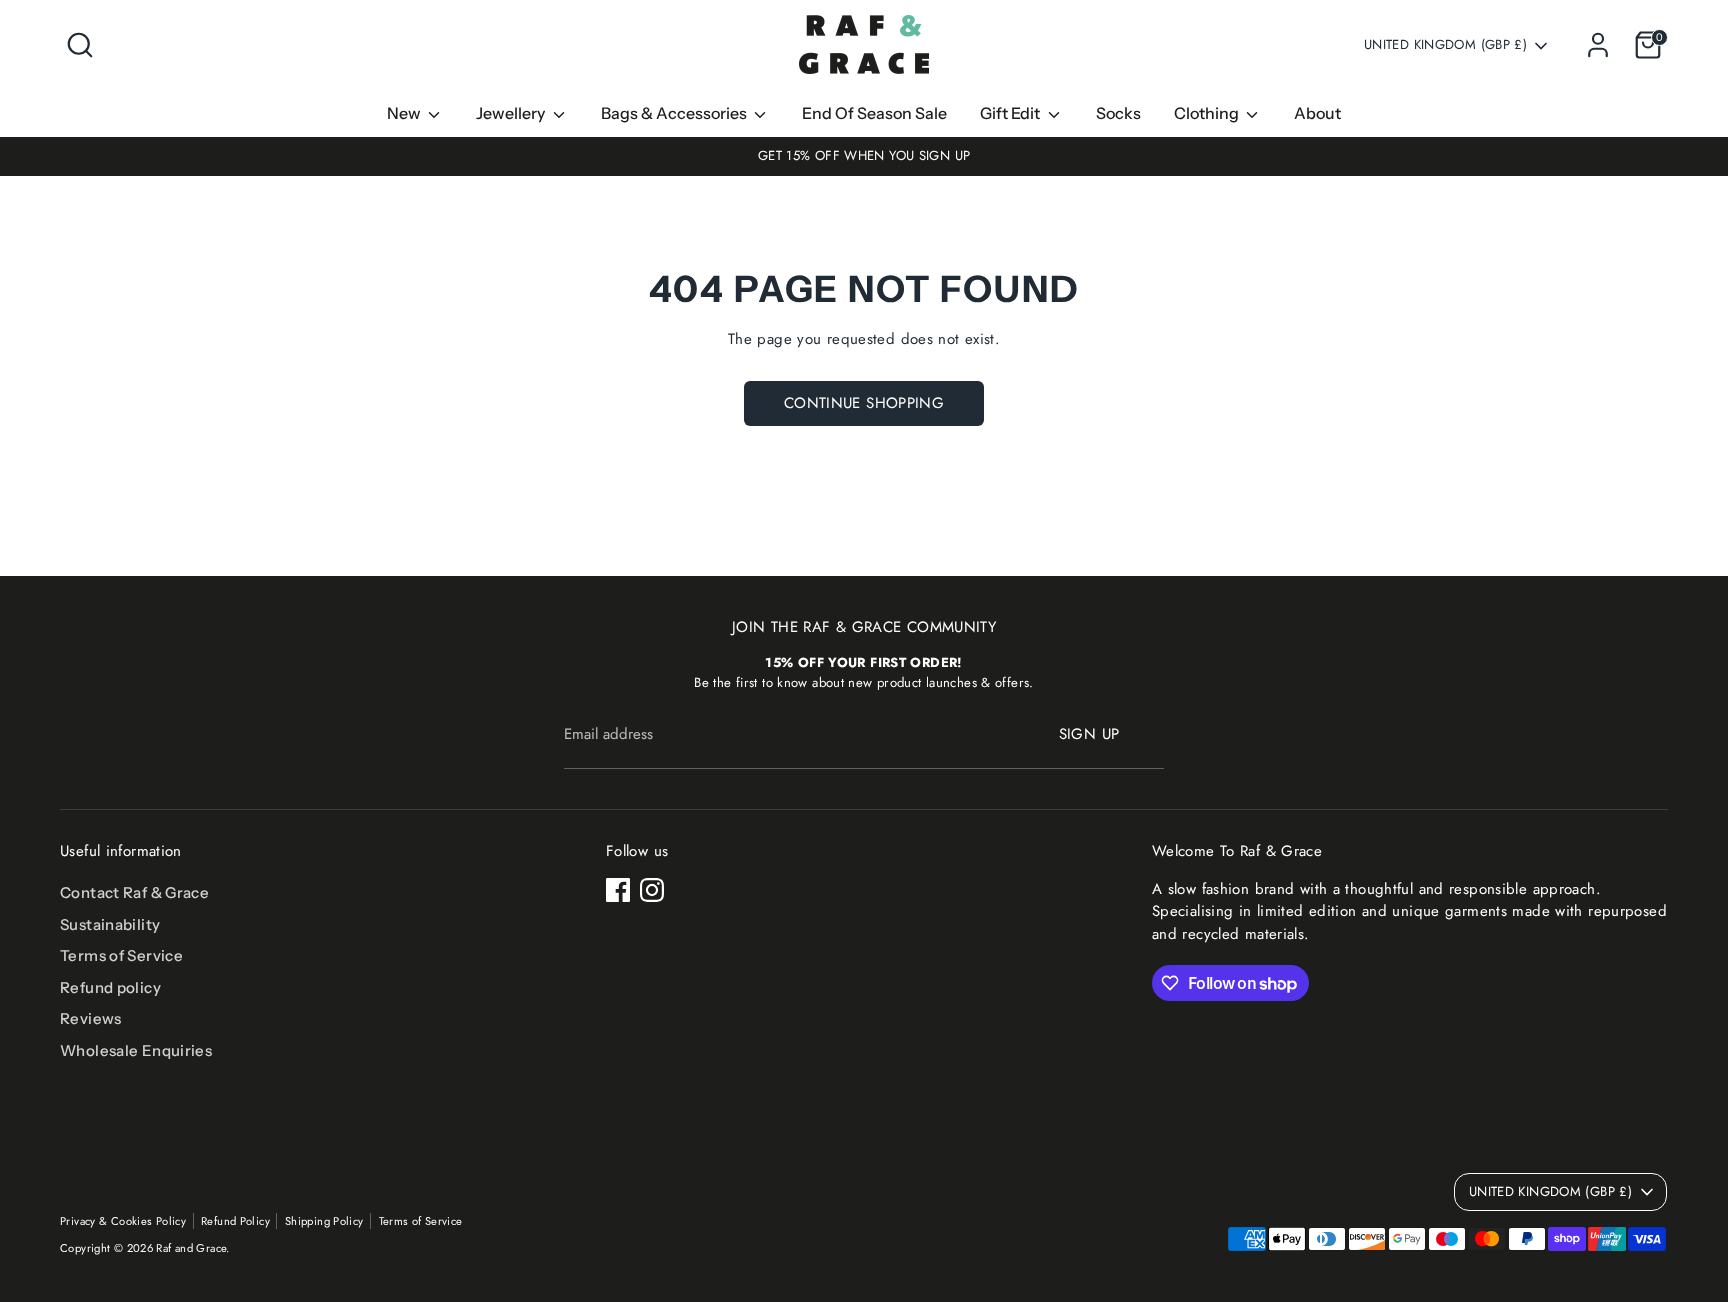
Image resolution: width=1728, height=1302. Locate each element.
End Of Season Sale (874, 113)
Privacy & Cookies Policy (123, 1221)
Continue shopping (864, 403)
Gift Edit (1011, 113)
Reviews (91, 1018)
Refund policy (110, 987)
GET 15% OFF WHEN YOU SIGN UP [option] (864, 155)
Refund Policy (235, 1221)
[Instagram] (652, 890)
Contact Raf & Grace (134, 892)
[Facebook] (618, 890)
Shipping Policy (324, 1221)
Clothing (1208, 113)
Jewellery (512, 113)
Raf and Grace (191, 1248)
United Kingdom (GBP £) (1445, 45)
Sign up (1089, 734)
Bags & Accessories (675, 113)
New (405, 113)
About (1317, 113)
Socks (1118, 113)
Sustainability (110, 924)
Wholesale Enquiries (136, 1050)
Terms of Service (121, 955)
